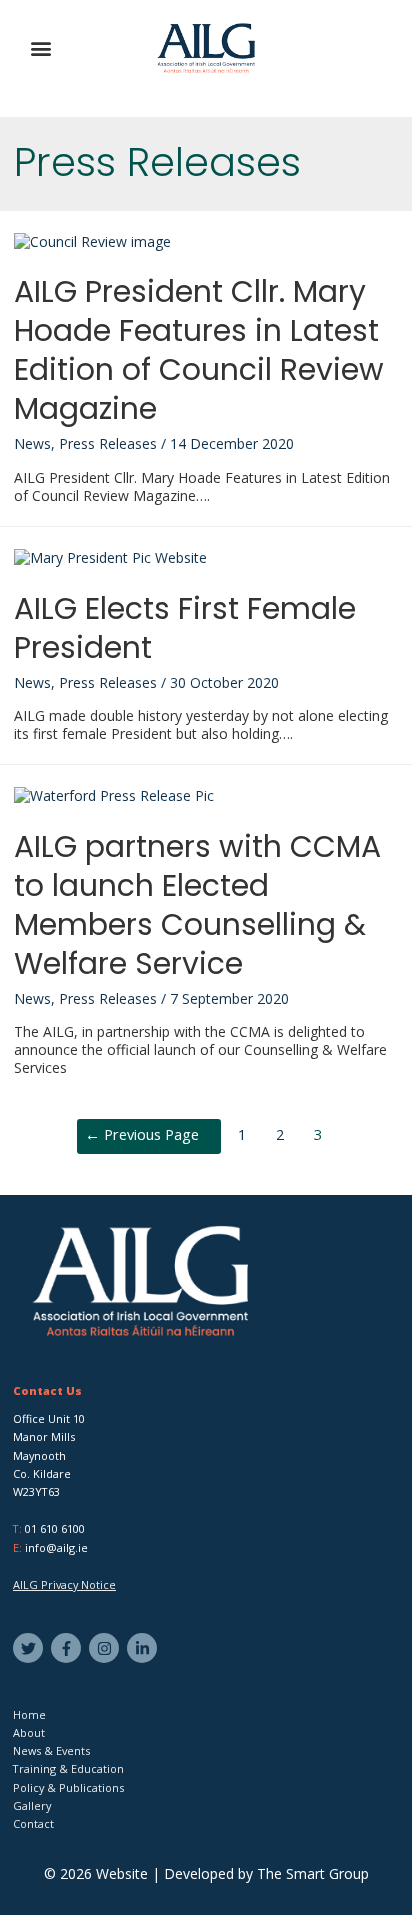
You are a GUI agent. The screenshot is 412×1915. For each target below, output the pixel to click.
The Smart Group (313, 1873)
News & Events (51, 1750)
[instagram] (106, 1648)
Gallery (32, 1805)
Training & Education (68, 1768)
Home (29, 1714)
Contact (33, 1823)
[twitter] (30, 1648)
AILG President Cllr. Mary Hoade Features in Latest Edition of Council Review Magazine (199, 350)
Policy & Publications (68, 1787)
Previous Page (142, 1134)
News (32, 443)
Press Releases (108, 443)
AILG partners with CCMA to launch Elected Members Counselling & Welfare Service (197, 905)
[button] (41, 48)
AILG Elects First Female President (185, 628)
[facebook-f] (68, 1648)
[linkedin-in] (144, 1648)
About (29, 1732)
